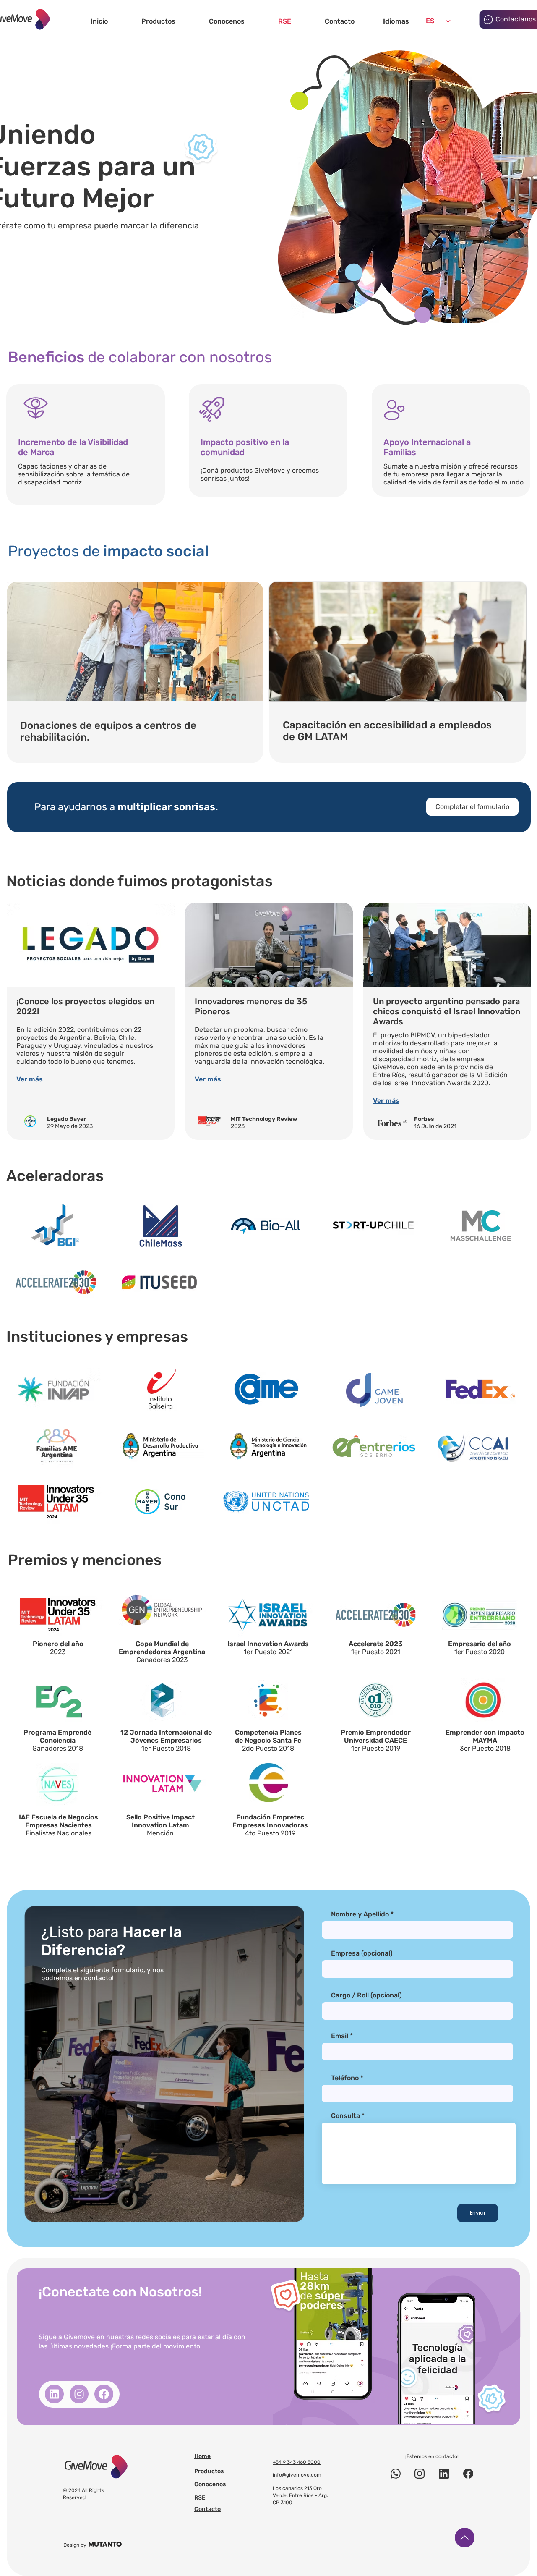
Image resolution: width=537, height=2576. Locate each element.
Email (340, 2036)
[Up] (465, 2538)
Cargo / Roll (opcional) (366, 1995)
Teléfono (345, 2078)
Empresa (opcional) (362, 1953)
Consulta (345, 2116)
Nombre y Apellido (360, 1914)
